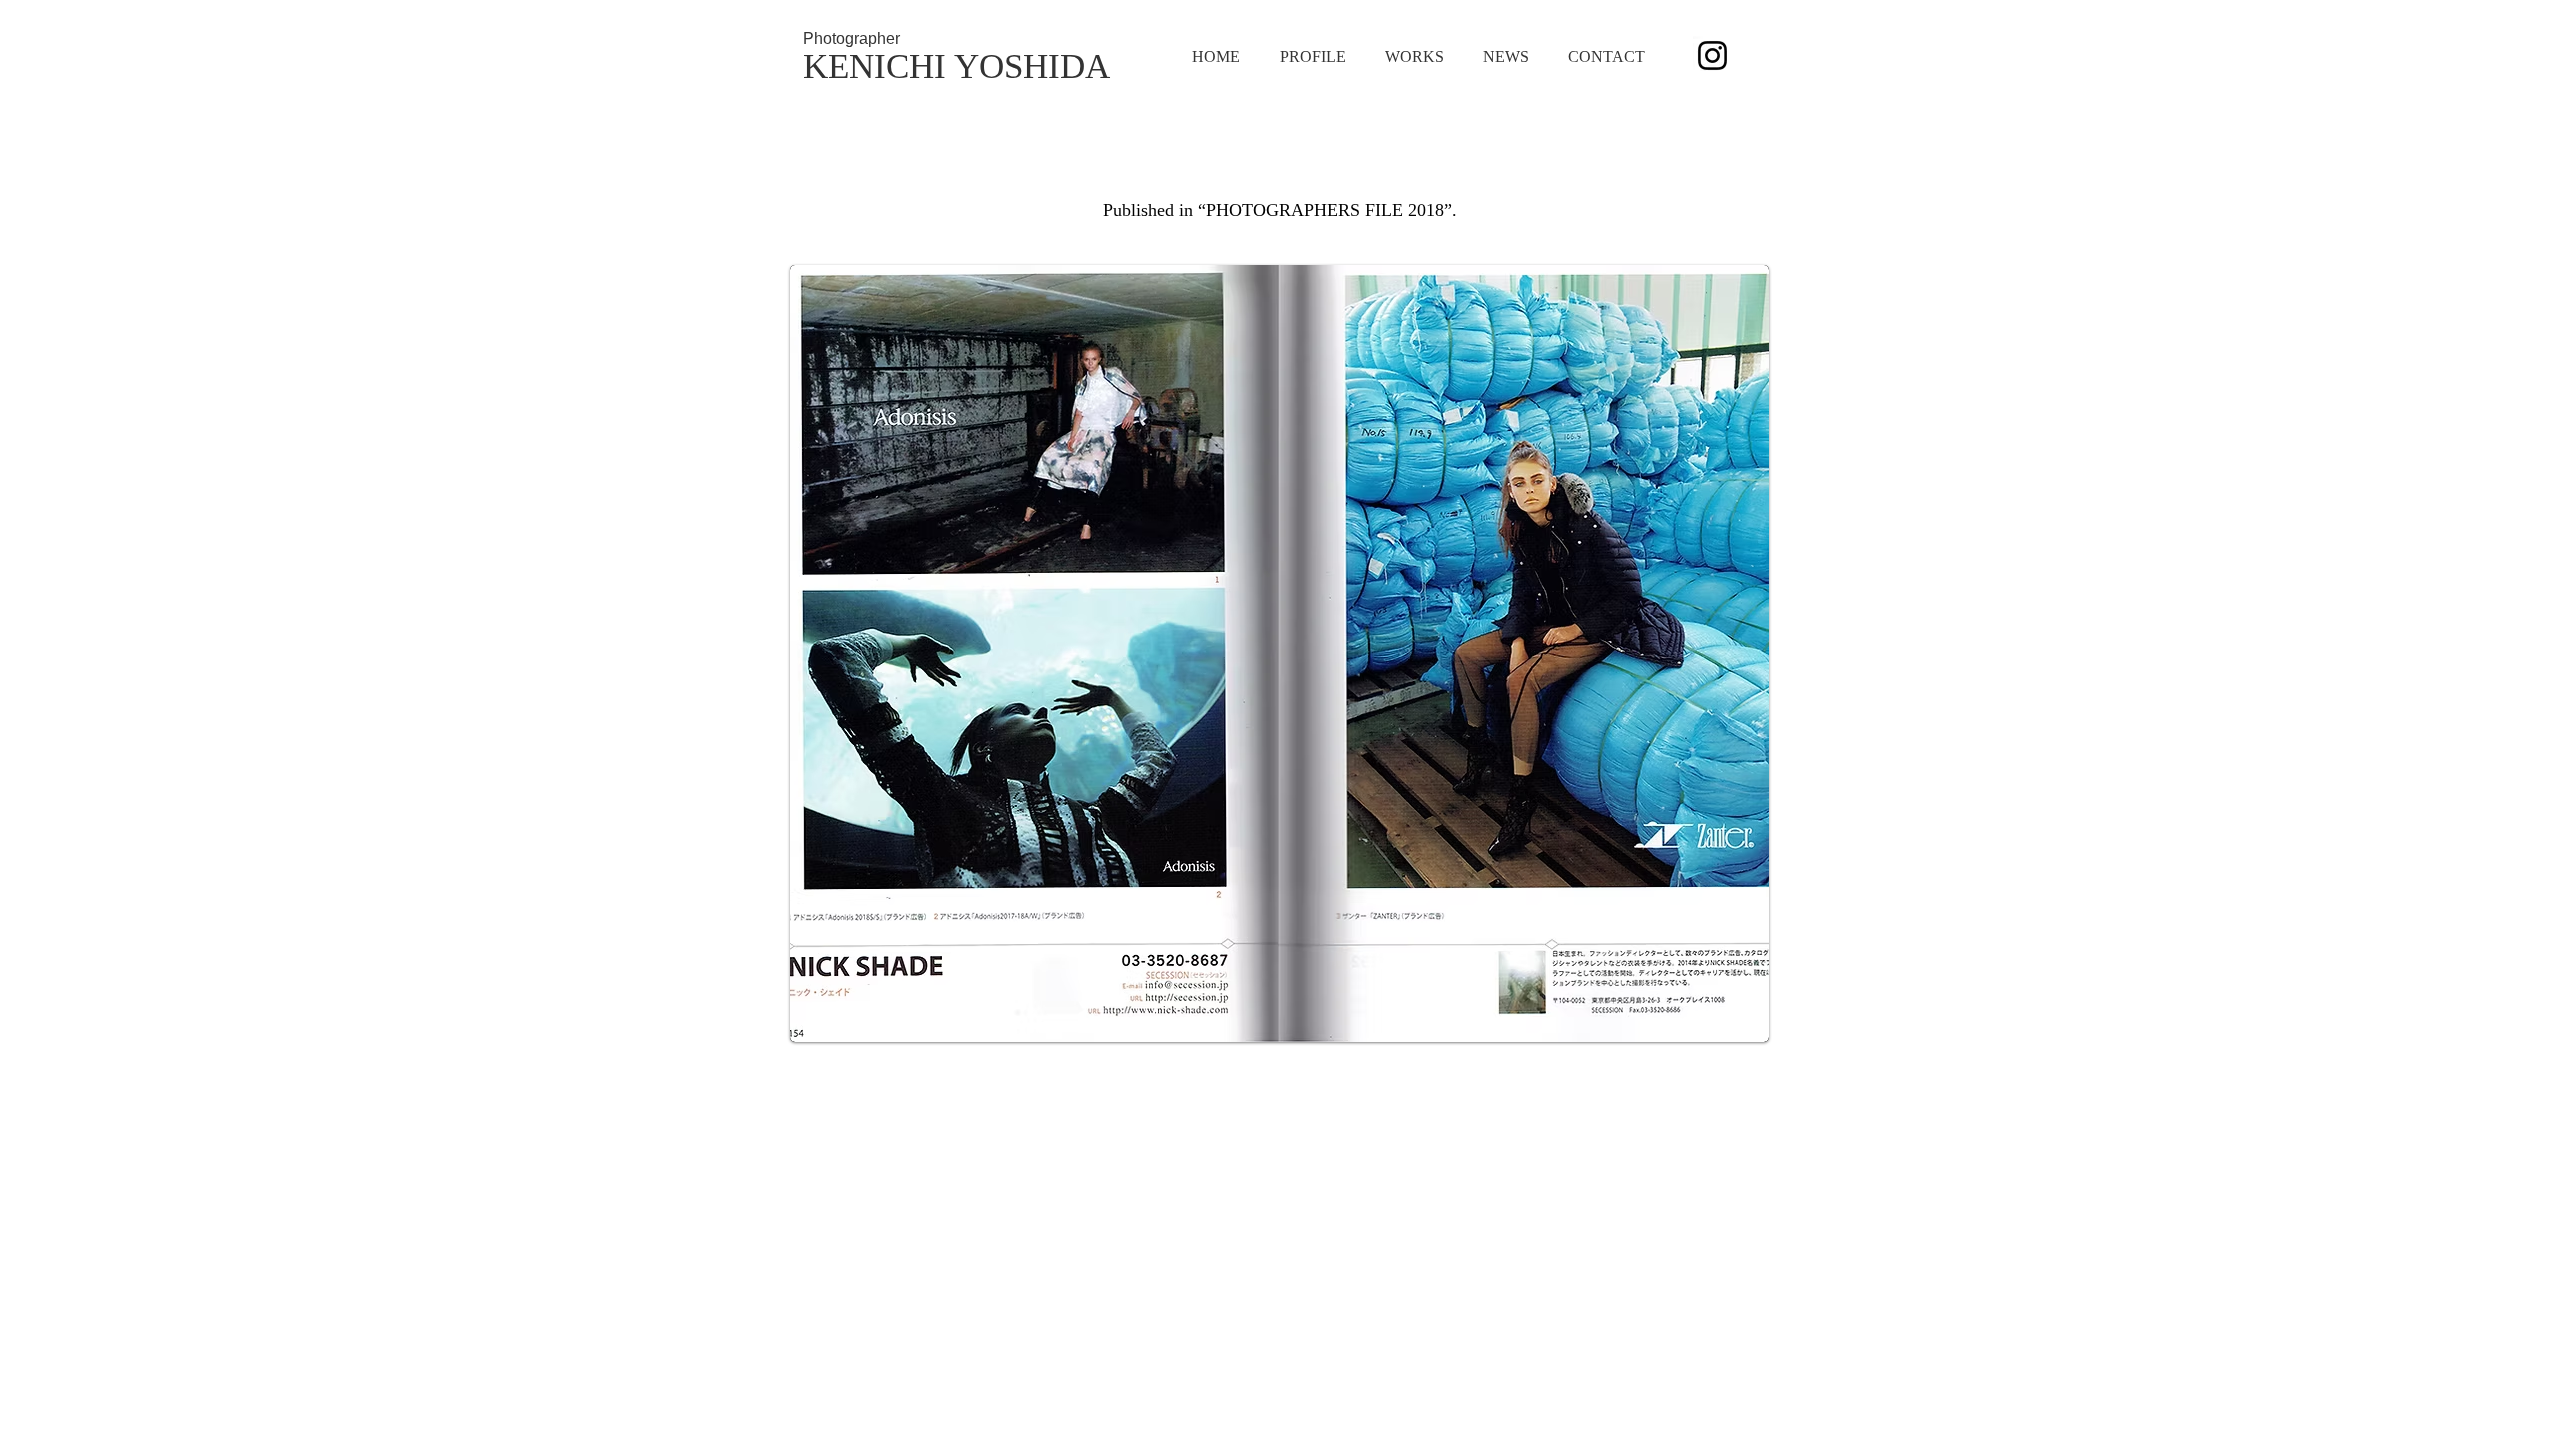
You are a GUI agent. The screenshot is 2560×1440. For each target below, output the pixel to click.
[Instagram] (1712, 55)
